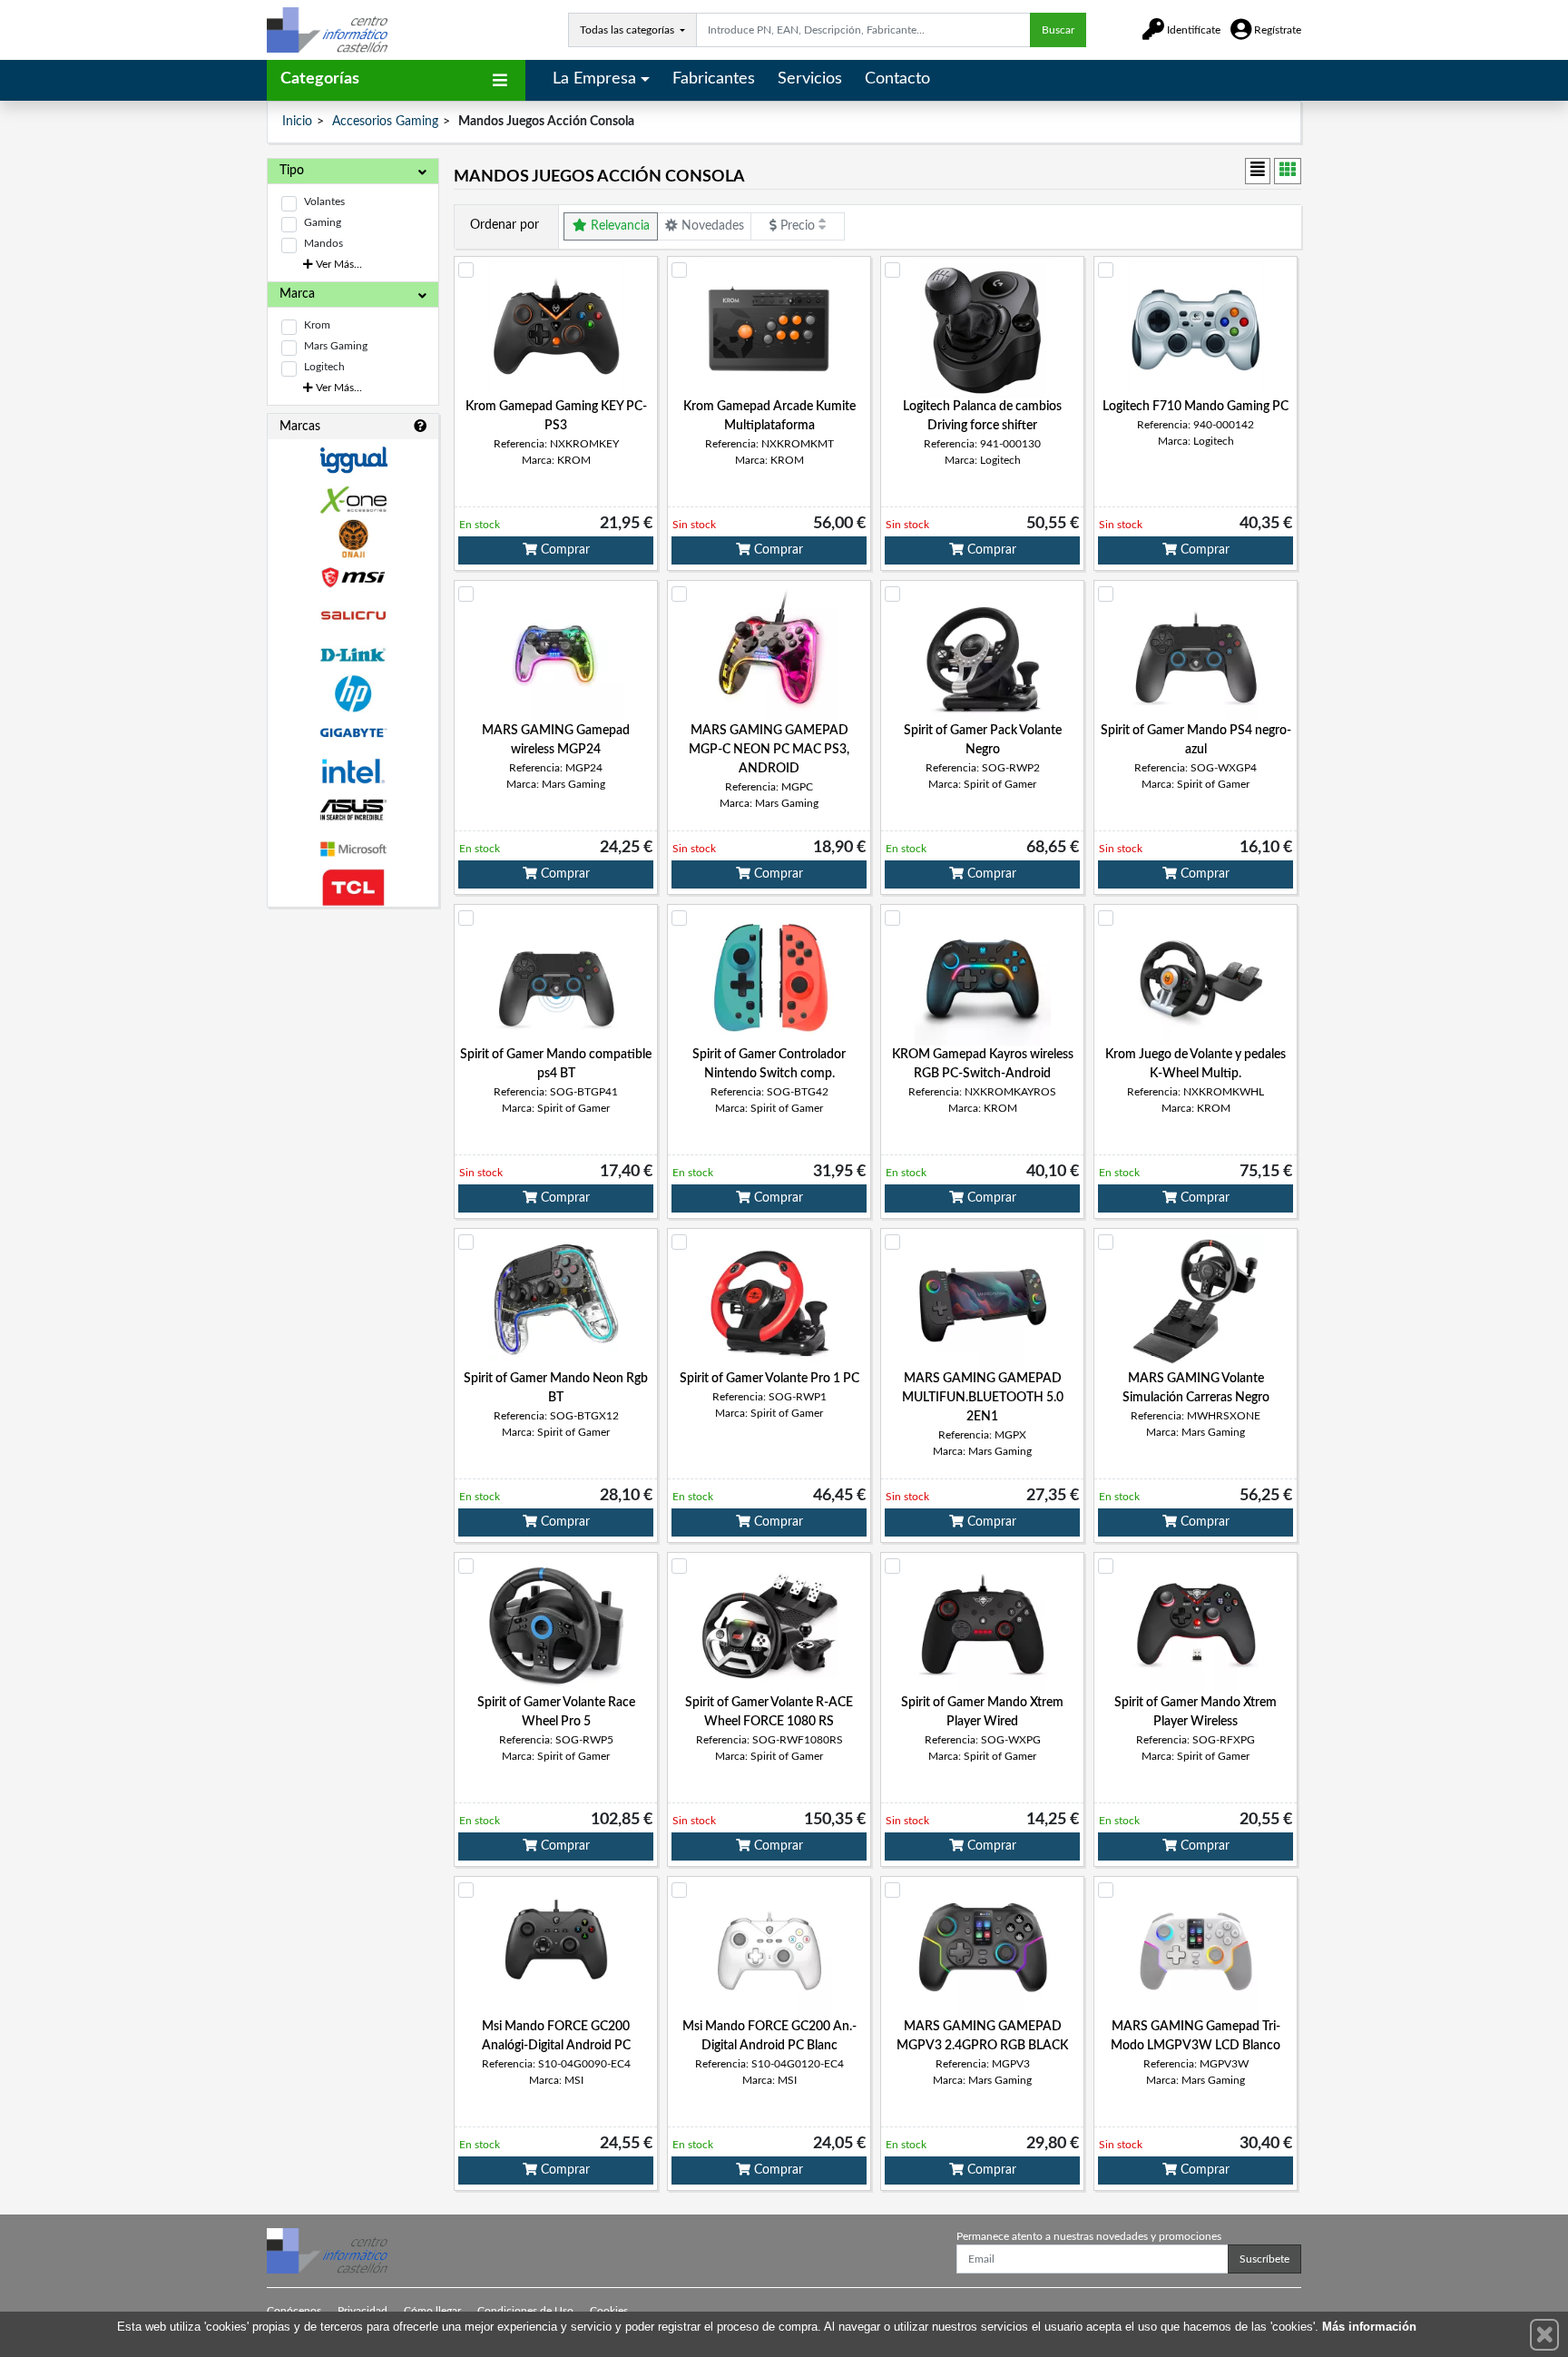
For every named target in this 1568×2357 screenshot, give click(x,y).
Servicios (810, 79)
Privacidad (363, 2311)
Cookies (609, 2311)
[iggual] (353, 460)
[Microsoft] (353, 849)
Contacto (897, 79)
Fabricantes (714, 79)
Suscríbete (1264, 2259)
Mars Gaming (336, 346)
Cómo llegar (432, 2311)
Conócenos (294, 2311)
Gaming (323, 222)
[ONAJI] (353, 539)
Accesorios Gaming (385, 122)
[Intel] (353, 771)
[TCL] (353, 888)
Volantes (324, 201)
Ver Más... (338, 264)
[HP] (353, 694)
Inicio (297, 122)
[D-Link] (353, 655)
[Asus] (353, 810)
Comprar (563, 550)
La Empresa (594, 79)
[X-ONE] (353, 500)
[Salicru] (353, 616)
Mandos (323, 243)
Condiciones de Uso (525, 2311)
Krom (317, 325)
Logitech (324, 367)
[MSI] (353, 578)
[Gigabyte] (353, 733)
